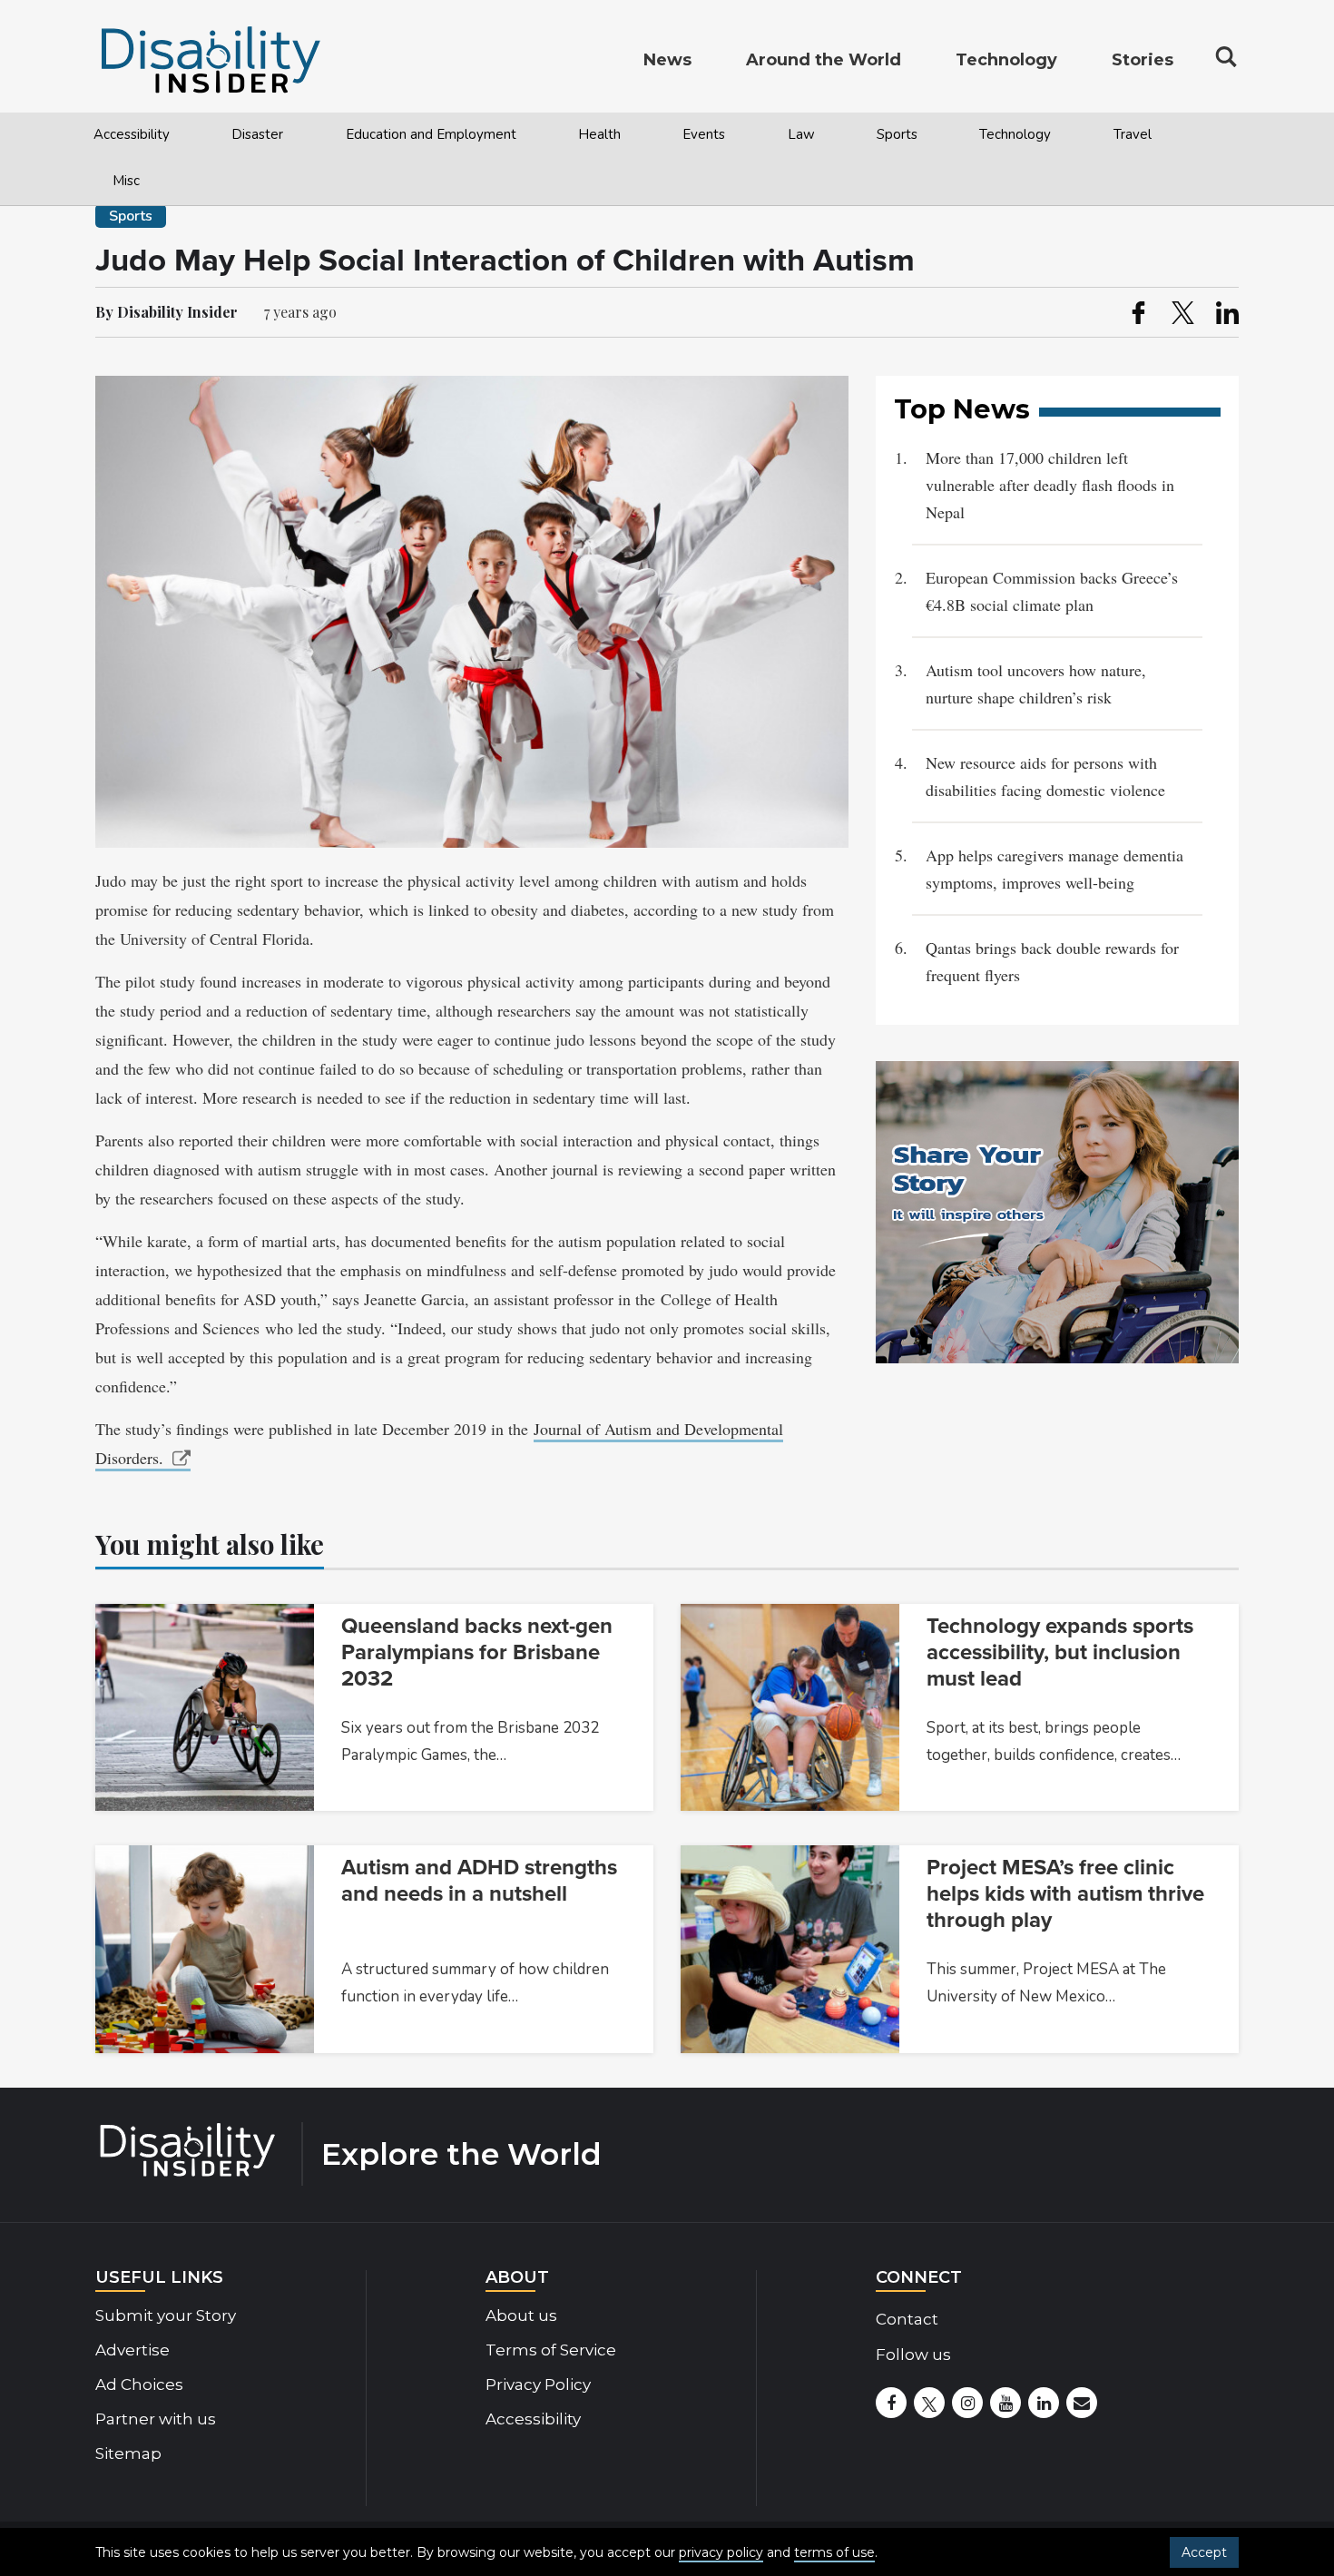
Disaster (257, 134)
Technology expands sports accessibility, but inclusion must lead (1060, 1652)
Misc (126, 181)
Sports (897, 134)
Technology (1015, 134)
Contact (907, 2319)
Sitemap (128, 2453)
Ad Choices (139, 2384)
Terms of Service (551, 2350)
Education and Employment (431, 134)
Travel (1133, 134)
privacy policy (721, 2552)
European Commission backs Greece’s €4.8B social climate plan (1052, 591)
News (667, 60)
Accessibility (132, 134)
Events (704, 134)
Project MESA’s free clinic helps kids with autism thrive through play (1065, 1894)
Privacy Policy (538, 2384)
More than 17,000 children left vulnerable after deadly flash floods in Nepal (1050, 485)
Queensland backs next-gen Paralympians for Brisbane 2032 (477, 1652)
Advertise (132, 2350)
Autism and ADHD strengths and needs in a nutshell (479, 1881)
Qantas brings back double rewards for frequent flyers (1052, 961)
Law (801, 134)
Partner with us (156, 2419)
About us (521, 2315)
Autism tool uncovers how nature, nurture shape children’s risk (1036, 683)
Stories (1143, 60)
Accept (1204, 2552)
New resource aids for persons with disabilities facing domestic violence (1045, 776)
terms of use (834, 2552)
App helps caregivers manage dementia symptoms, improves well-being (1054, 869)
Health (599, 134)
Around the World (824, 60)
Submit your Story (166, 2315)
